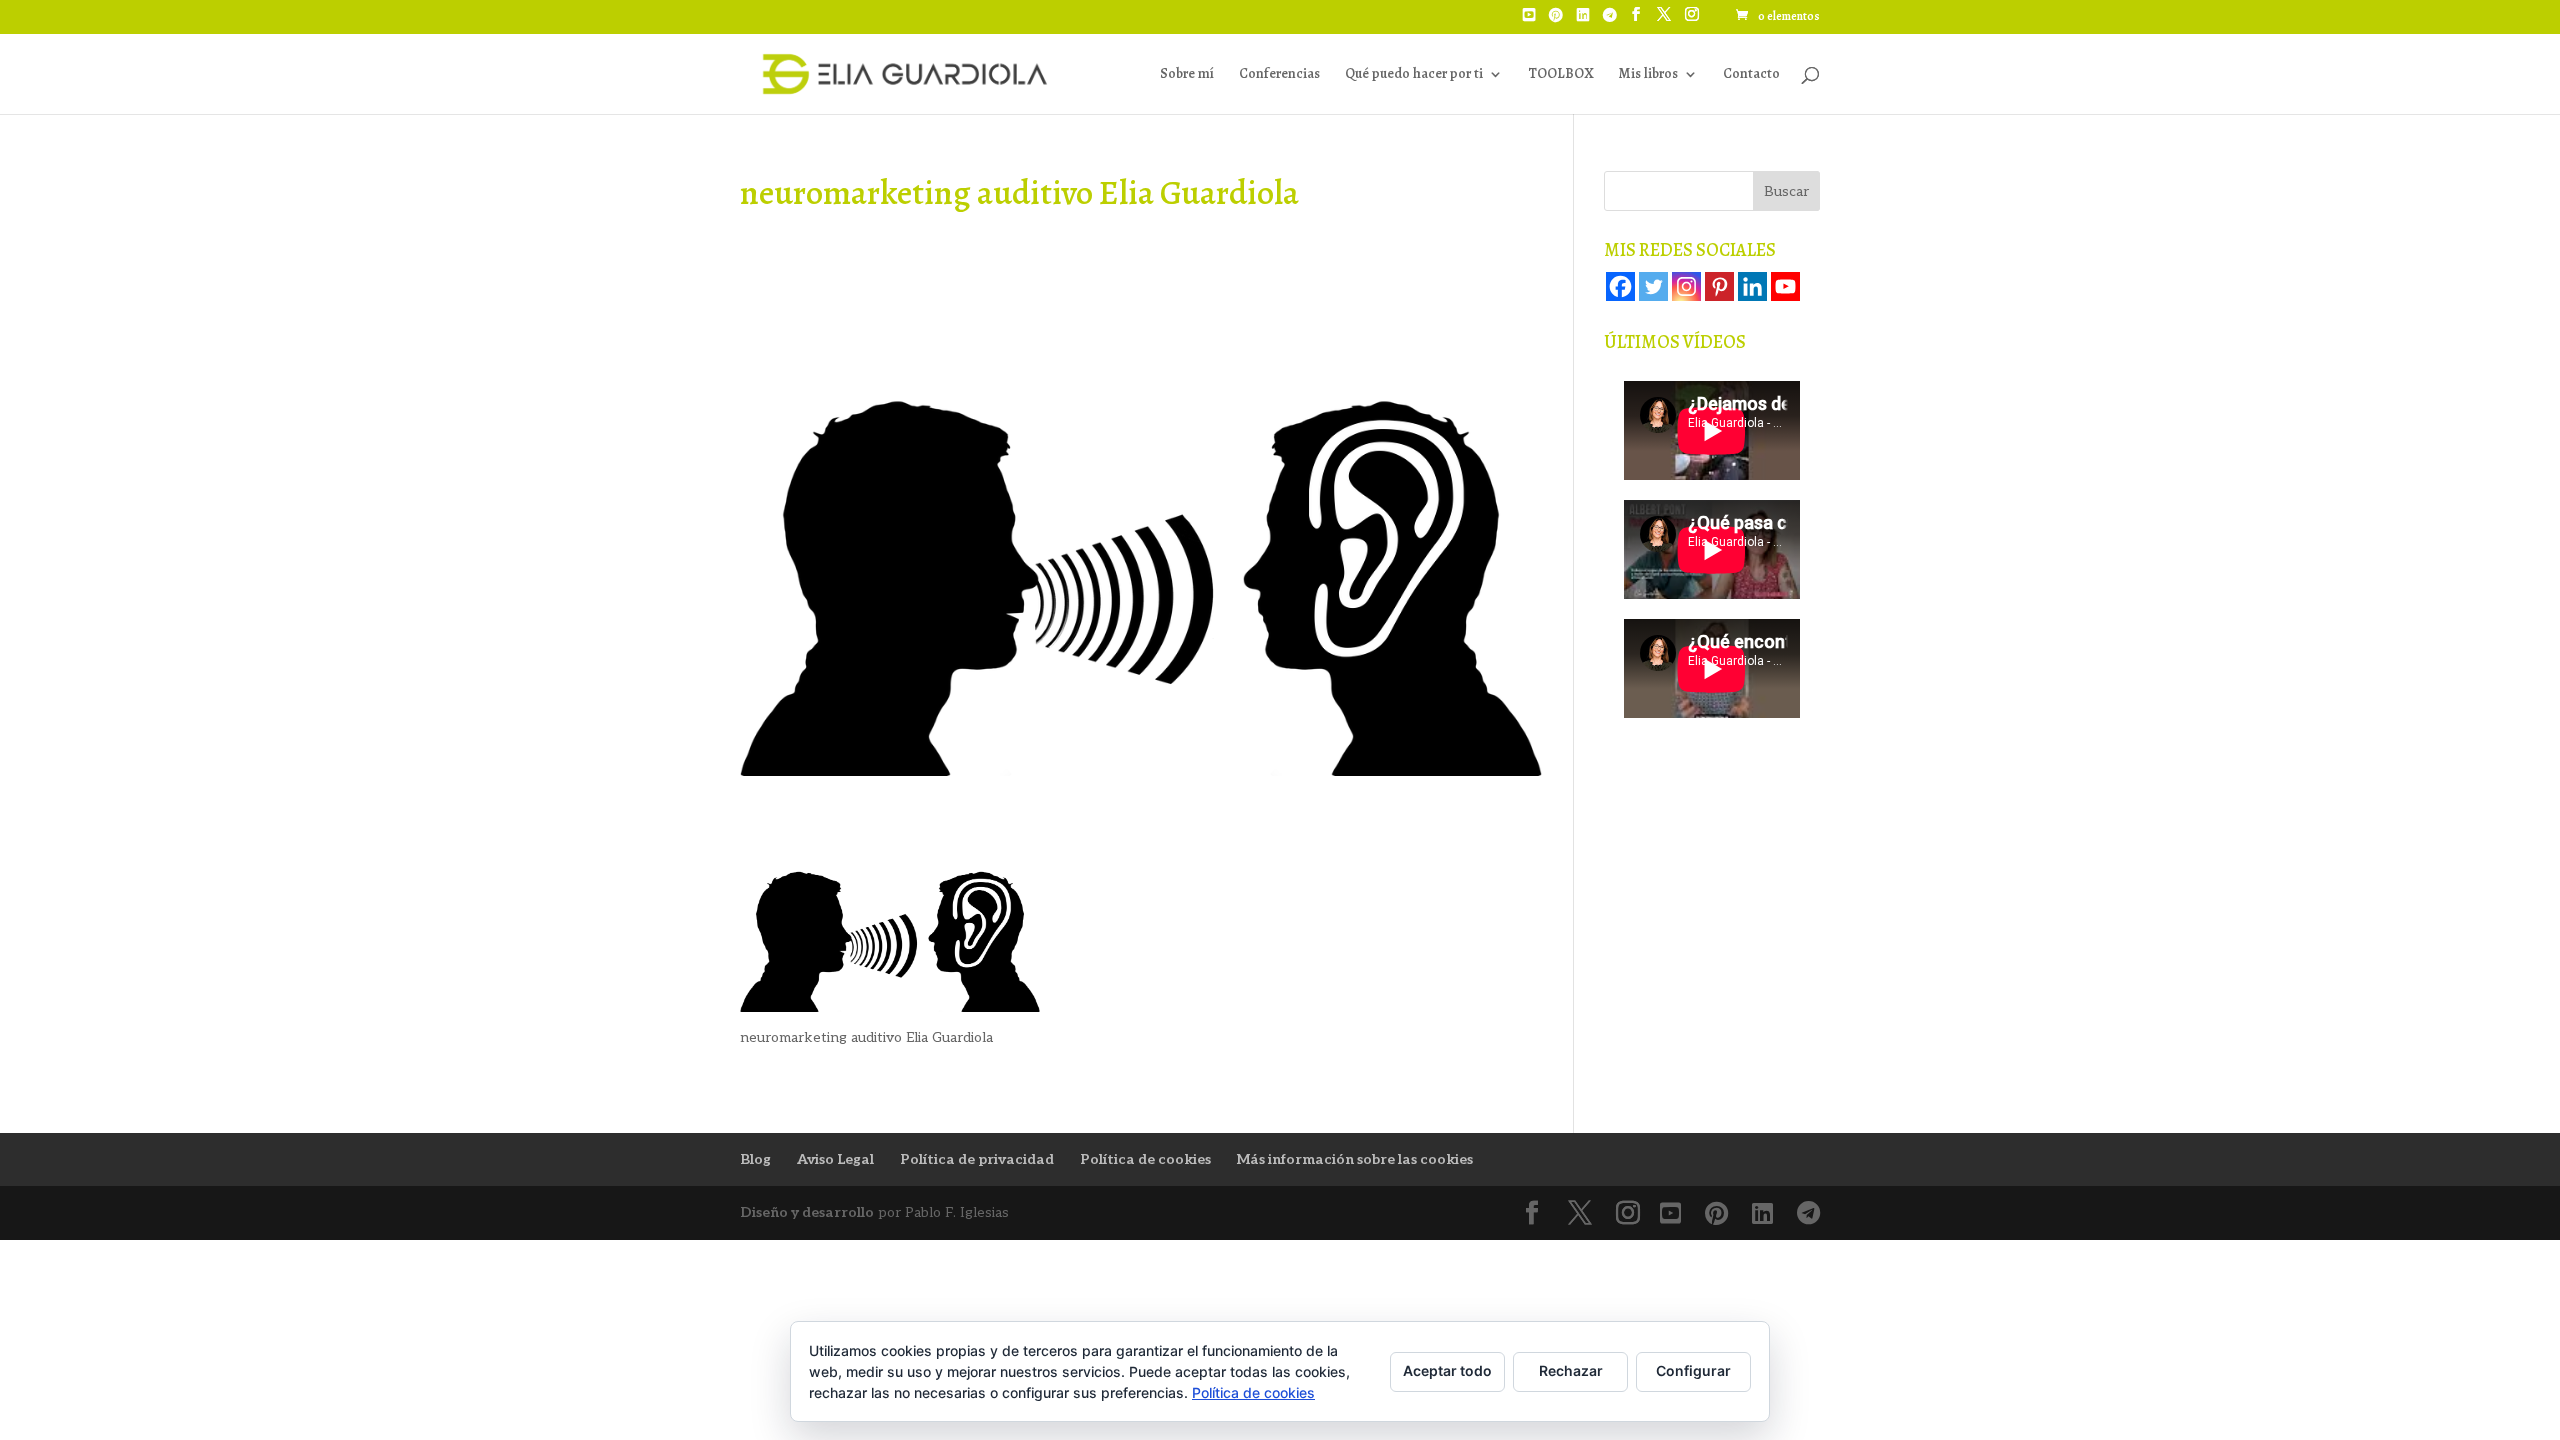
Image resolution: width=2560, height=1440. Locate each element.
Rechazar (1571, 1370)
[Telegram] (1610, 21)
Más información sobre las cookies (1355, 1159)
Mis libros (1648, 75)
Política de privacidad (977, 1159)
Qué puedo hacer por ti (1414, 75)
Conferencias (1279, 75)
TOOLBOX (1560, 75)
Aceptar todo (1447, 1370)
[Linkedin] (1752, 286)
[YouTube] (1529, 21)
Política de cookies (1145, 1159)
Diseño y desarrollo (807, 1212)
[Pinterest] (1556, 21)
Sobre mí (1187, 75)
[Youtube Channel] (1785, 286)
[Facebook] (1620, 286)
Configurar (1693, 1370)
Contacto (1751, 75)
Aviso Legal (835, 1159)
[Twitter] (1653, 286)
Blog (755, 1159)
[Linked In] (1583, 21)
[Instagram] (1686, 286)
